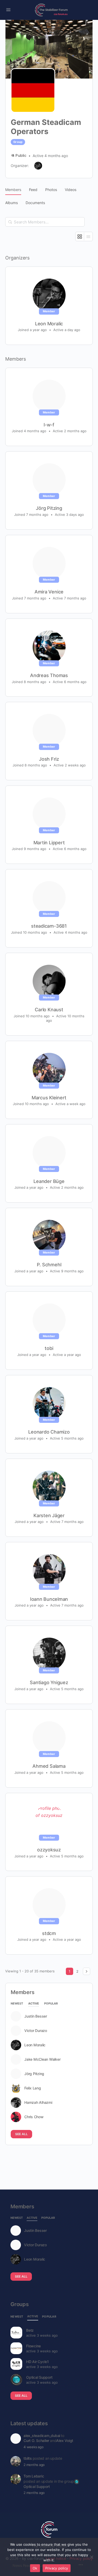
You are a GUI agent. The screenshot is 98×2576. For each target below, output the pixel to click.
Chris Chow (34, 2117)
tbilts (28, 2458)
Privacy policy (57, 2568)
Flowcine (33, 2346)
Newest (17, 2004)
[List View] (88, 236)
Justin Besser (36, 2016)
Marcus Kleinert (49, 1098)
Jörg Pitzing (49, 508)
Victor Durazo (36, 2031)
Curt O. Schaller (36, 2441)
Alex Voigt (65, 2441)
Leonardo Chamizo (49, 1432)
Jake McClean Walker (42, 2059)
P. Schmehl (49, 1265)
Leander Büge (49, 1181)
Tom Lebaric (34, 2476)
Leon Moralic (49, 324)
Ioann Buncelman (49, 1599)
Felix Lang (33, 2088)
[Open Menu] (8, 10)
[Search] (10, 222)
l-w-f (49, 425)
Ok (35, 2568)
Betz (30, 2330)
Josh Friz (49, 759)
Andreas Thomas (49, 675)
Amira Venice (49, 592)
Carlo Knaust (49, 1010)
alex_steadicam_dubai (42, 2436)
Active (34, 2004)
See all (21, 2134)
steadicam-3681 (49, 926)
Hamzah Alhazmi (38, 2103)
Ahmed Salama (49, 1766)
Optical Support (39, 2377)
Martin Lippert (49, 843)
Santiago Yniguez (49, 1682)
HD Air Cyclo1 (38, 2362)
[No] (91, 2557)
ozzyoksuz (49, 1850)
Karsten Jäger (49, 1515)
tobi (49, 1348)
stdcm (49, 1933)
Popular (51, 2004)
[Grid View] (80, 236)
